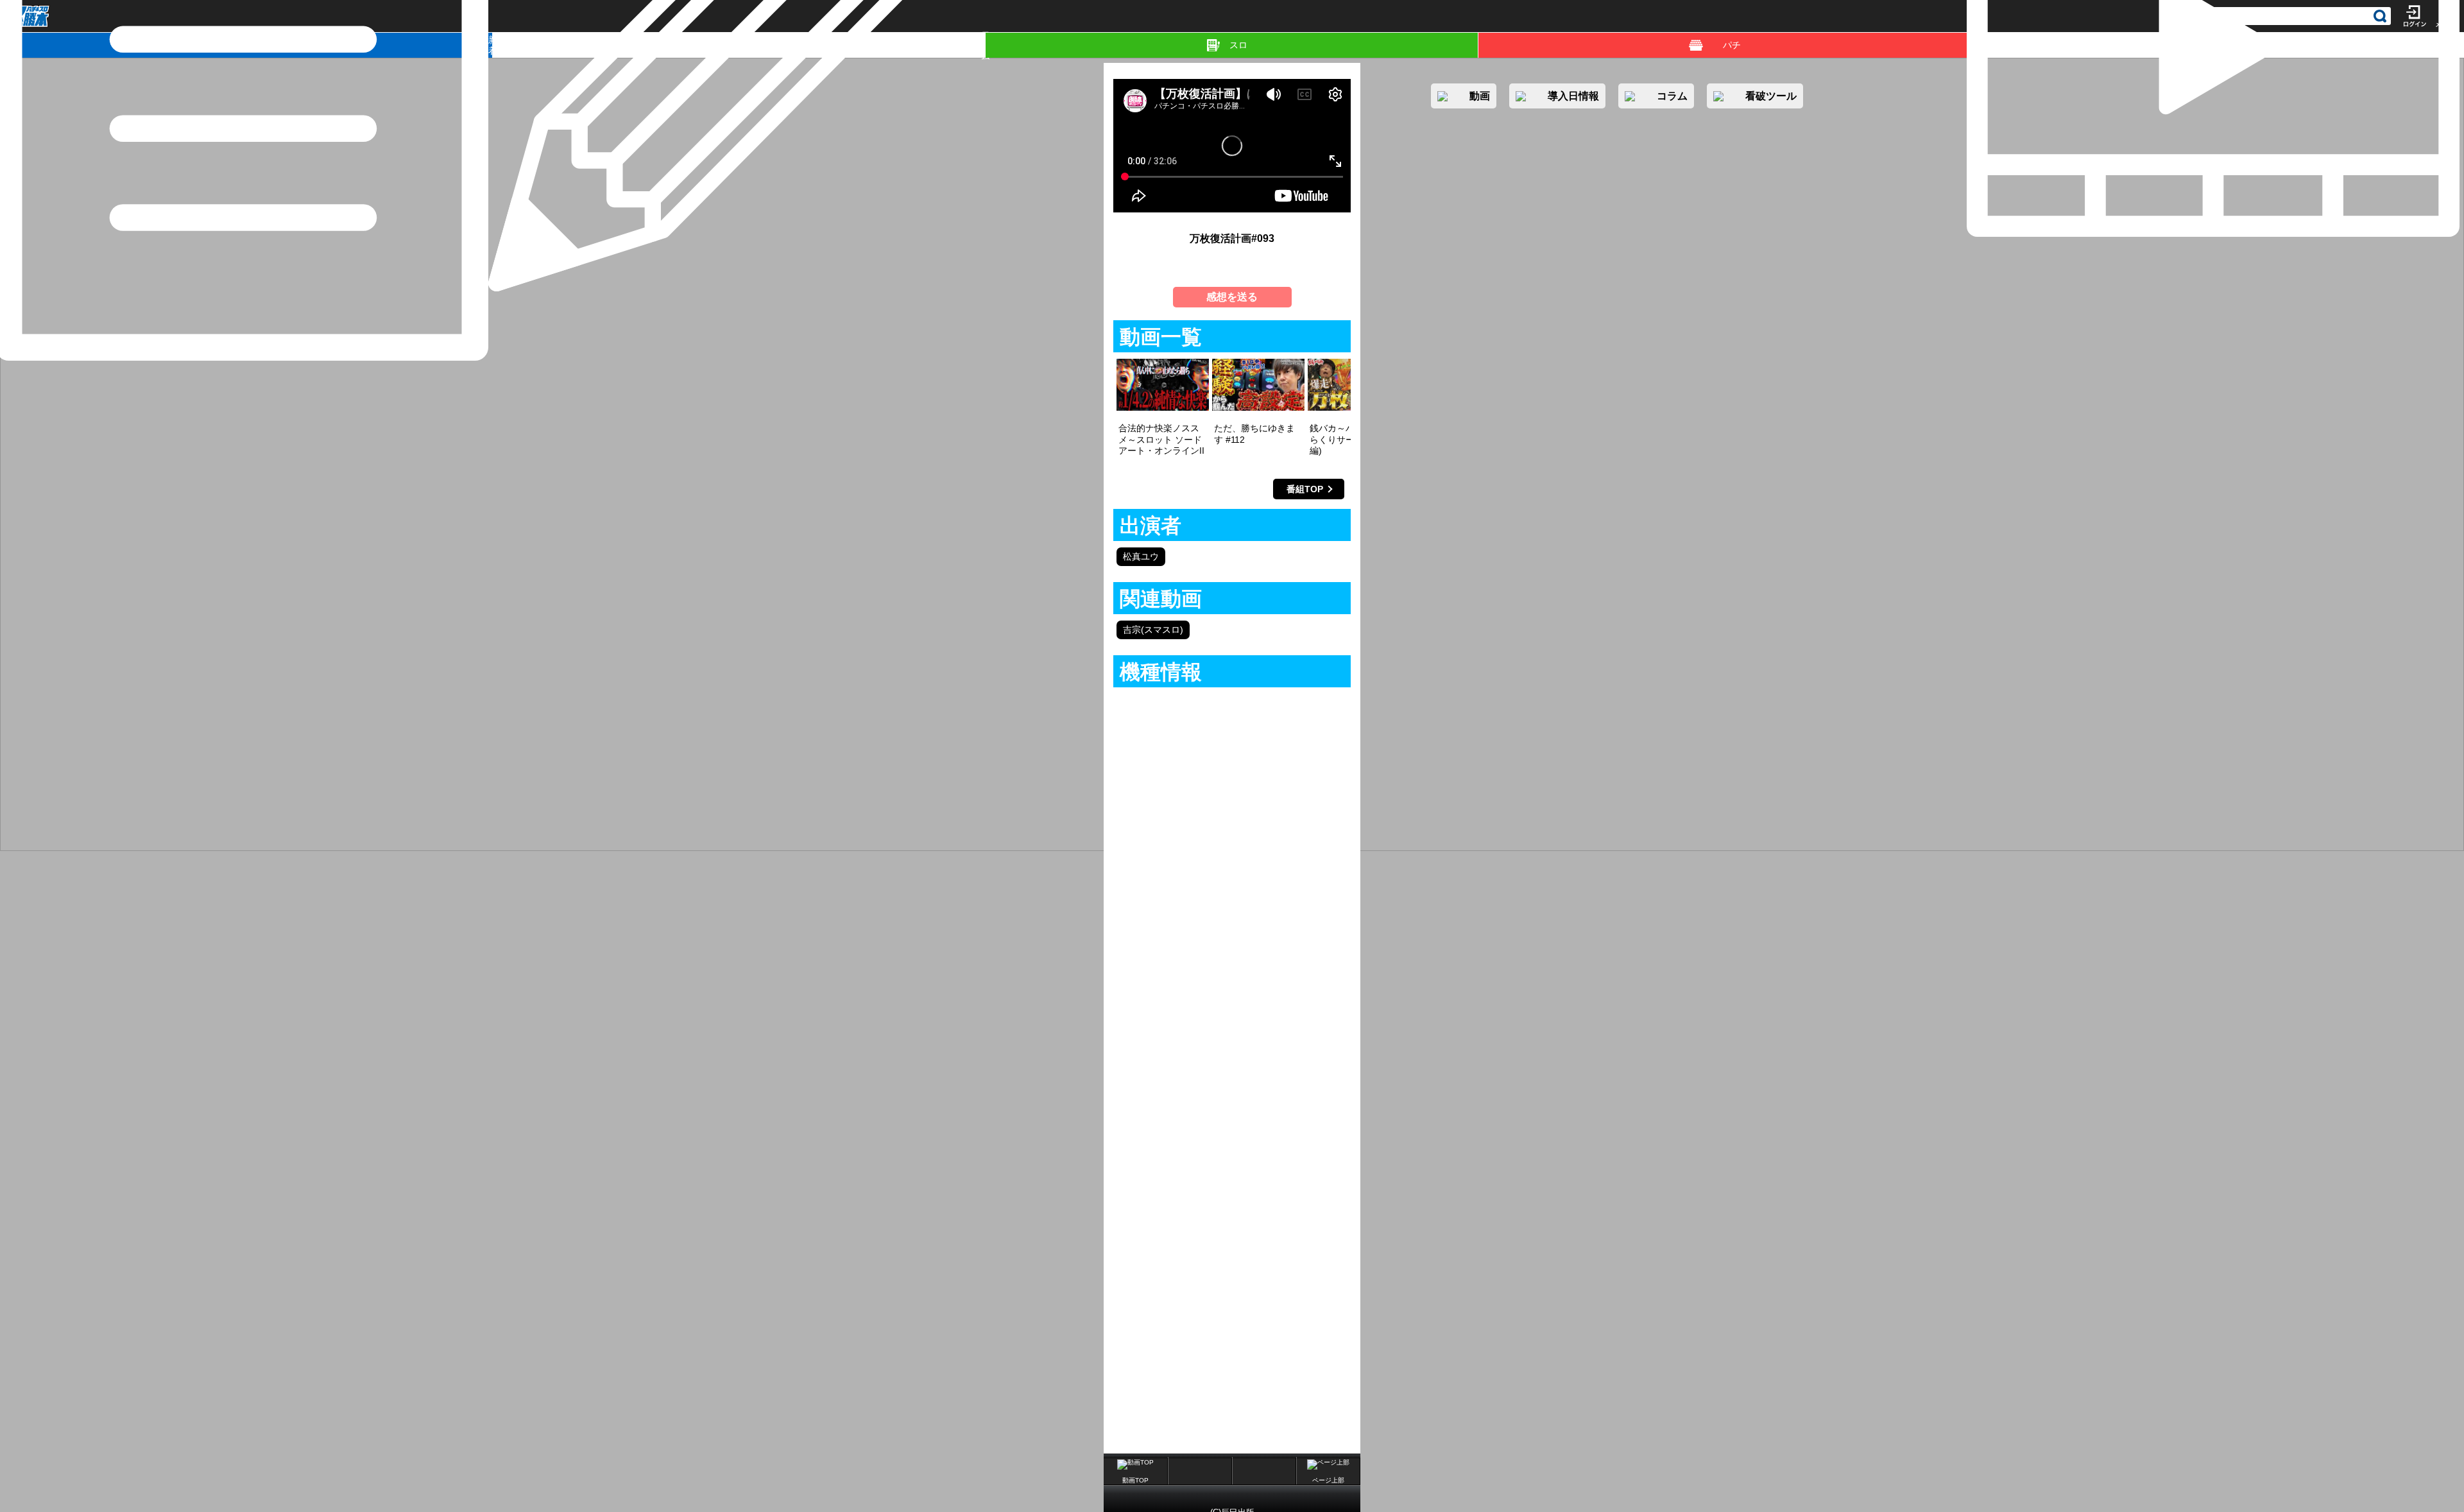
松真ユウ (1141, 556)
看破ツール (1771, 96)
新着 (491, 45)
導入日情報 (1573, 96)
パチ (1732, 45)
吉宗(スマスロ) (1153, 630)
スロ (1238, 45)
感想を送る (1232, 297)
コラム (983, 45)
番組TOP (1305, 489)
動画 (2462, 45)
